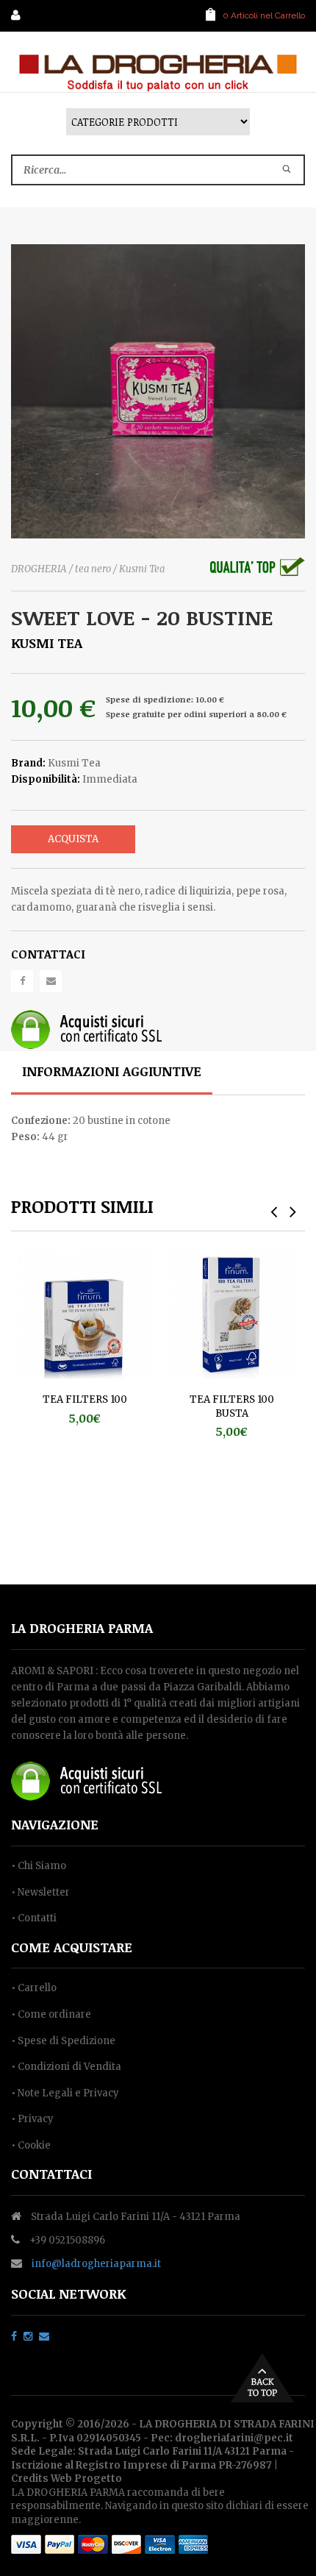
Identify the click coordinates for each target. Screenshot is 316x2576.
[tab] (112, 1073)
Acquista (73, 839)
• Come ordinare (51, 2014)
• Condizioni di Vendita (66, 2067)
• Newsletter (40, 1892)
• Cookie (31, 2145)
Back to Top (262, 2378)
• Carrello (34, 1988)
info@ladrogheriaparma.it (96, 2264)
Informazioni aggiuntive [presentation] (112, 1071)
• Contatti (34, 1918)
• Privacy (32, 2119)
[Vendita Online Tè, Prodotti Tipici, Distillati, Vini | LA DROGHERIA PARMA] (158, 72)
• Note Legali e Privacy (65, 2093)
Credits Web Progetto (67, 2479)
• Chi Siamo (39, 1866)
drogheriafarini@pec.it (234, 2438)
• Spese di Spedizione (63, 2041)
